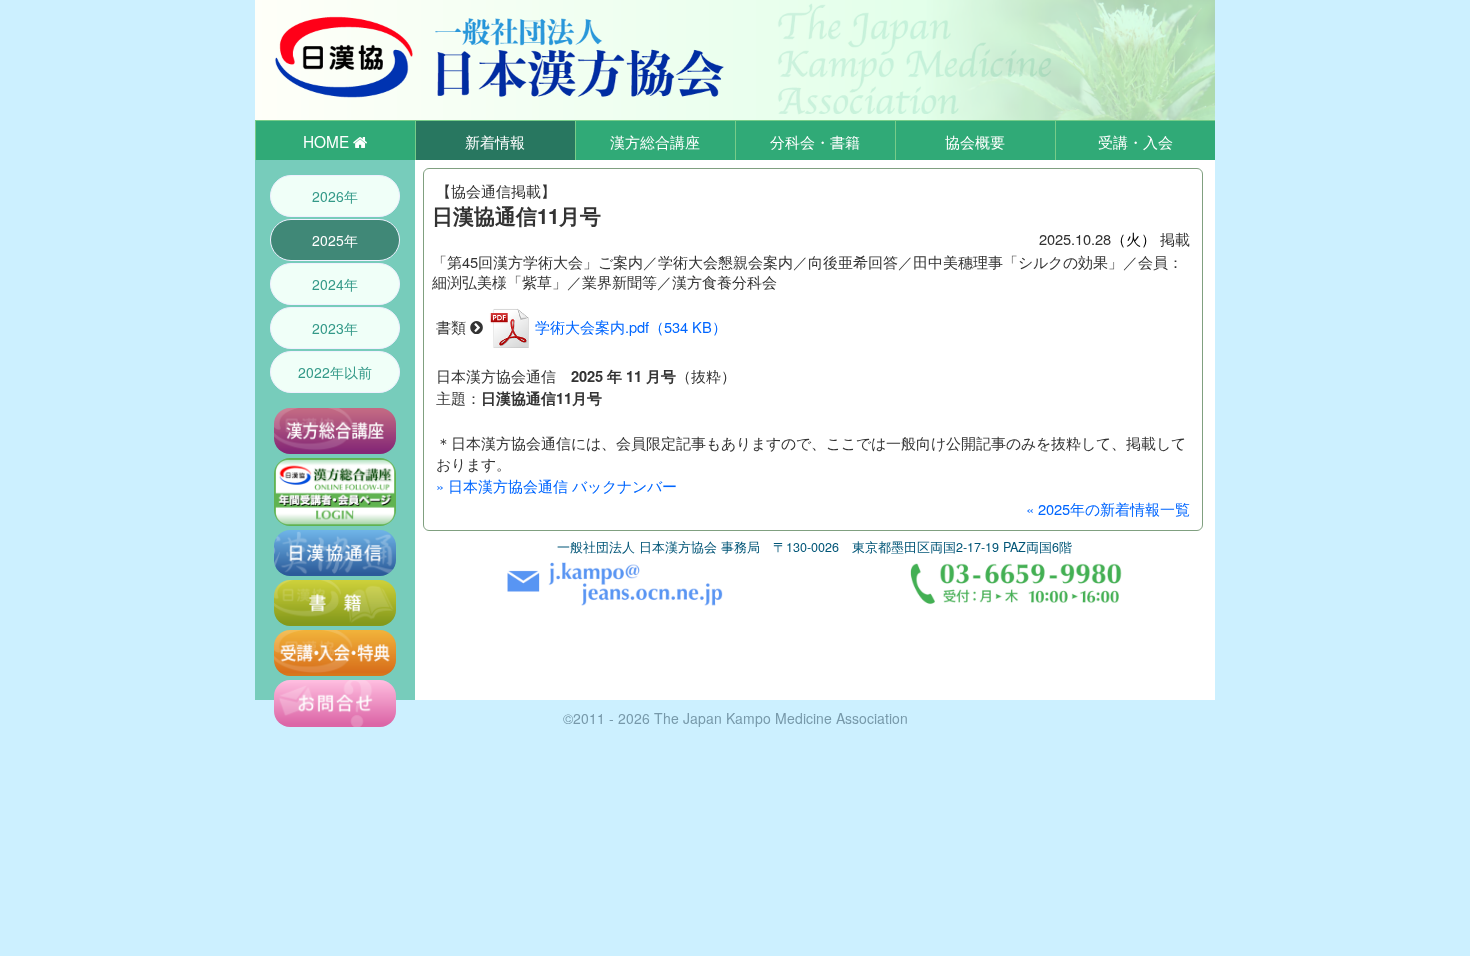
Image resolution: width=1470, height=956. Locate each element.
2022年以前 (335, 372)
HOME (328, 141)
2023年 (335, 328)
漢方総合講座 (655, 141)
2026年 (335, 196)
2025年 (335, 240)
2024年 (335, 284)
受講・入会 (1135, 141)
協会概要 (975, 141)
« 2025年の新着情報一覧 (1108, 508)
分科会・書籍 (815, 141)
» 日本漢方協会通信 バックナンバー (556, 485)
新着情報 (495, 141)
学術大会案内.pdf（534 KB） (631, 326)
